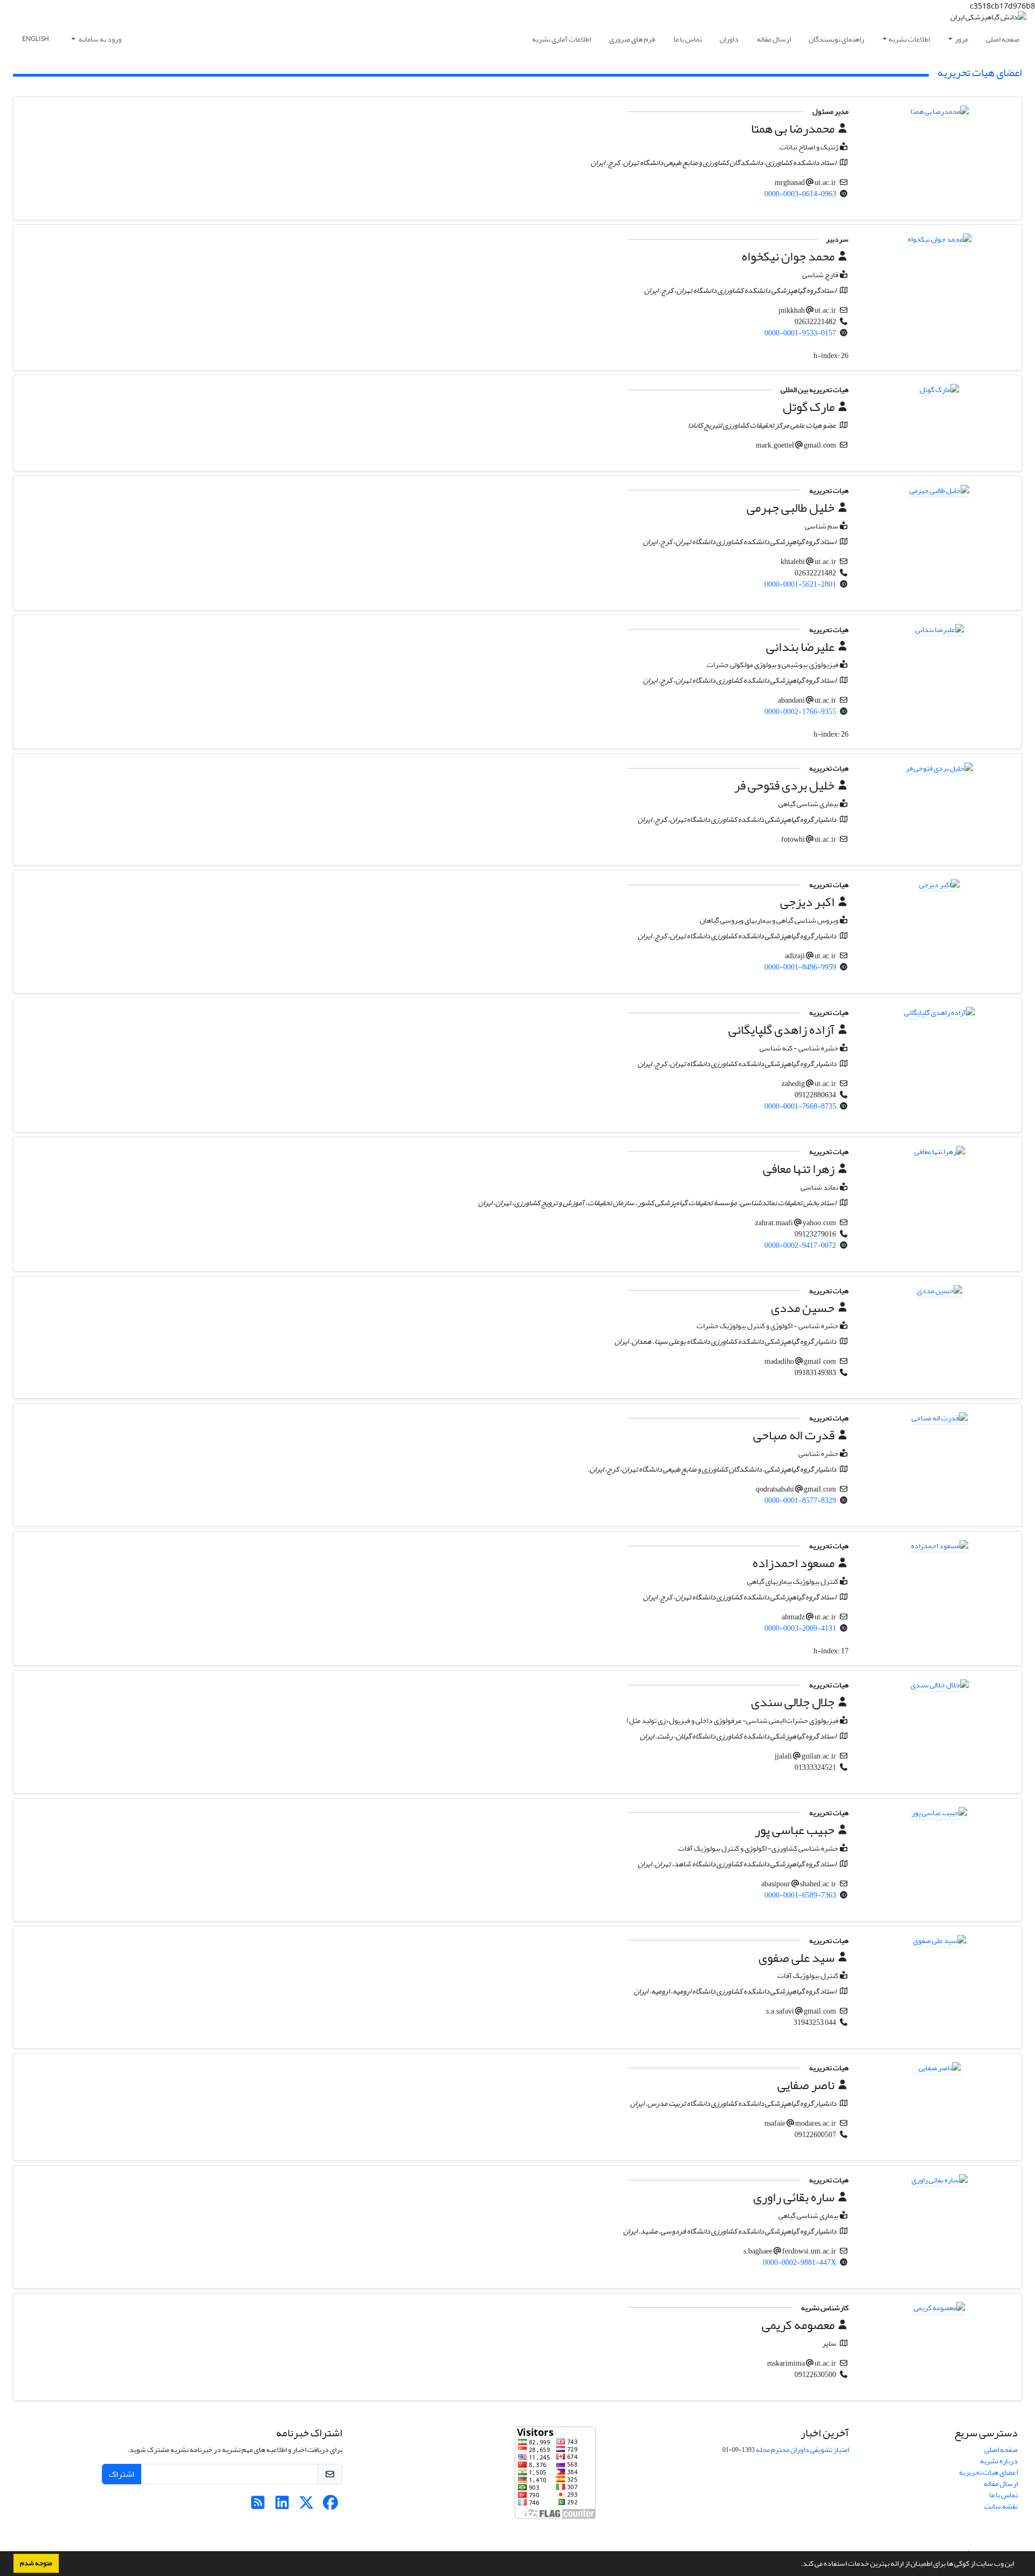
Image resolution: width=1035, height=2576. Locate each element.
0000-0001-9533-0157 (800, 333)
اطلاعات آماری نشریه (561, 39)
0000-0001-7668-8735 (800, 1106)
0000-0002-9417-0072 (800, 1245)
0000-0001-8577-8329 (800, 1500)
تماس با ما (688, 39)
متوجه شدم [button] (36, 2563)
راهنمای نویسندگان (836, 39)
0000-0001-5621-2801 (800, 584)
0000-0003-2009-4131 (800, 1628)
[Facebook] (331, 2506)
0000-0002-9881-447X (799, 2262)
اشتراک (122, 2474)
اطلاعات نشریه (909, 39)
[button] (798, 2565)
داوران (729, 39)
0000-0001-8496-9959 (800, 967)
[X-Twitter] (306, 2506)
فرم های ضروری (632, 39)
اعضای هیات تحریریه (988, 2472)
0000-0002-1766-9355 (800, 712)
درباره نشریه (999, 2461)
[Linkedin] (282, 2506)
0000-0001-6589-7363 (800, 1895)
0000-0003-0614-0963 (800, 194)
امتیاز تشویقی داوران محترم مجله (802, 2450)
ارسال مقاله (774, 39)
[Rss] (258, 2506)
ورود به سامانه (99, 39)
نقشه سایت (1001, 2506)
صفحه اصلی (1003, 39)
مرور (961, 39)
